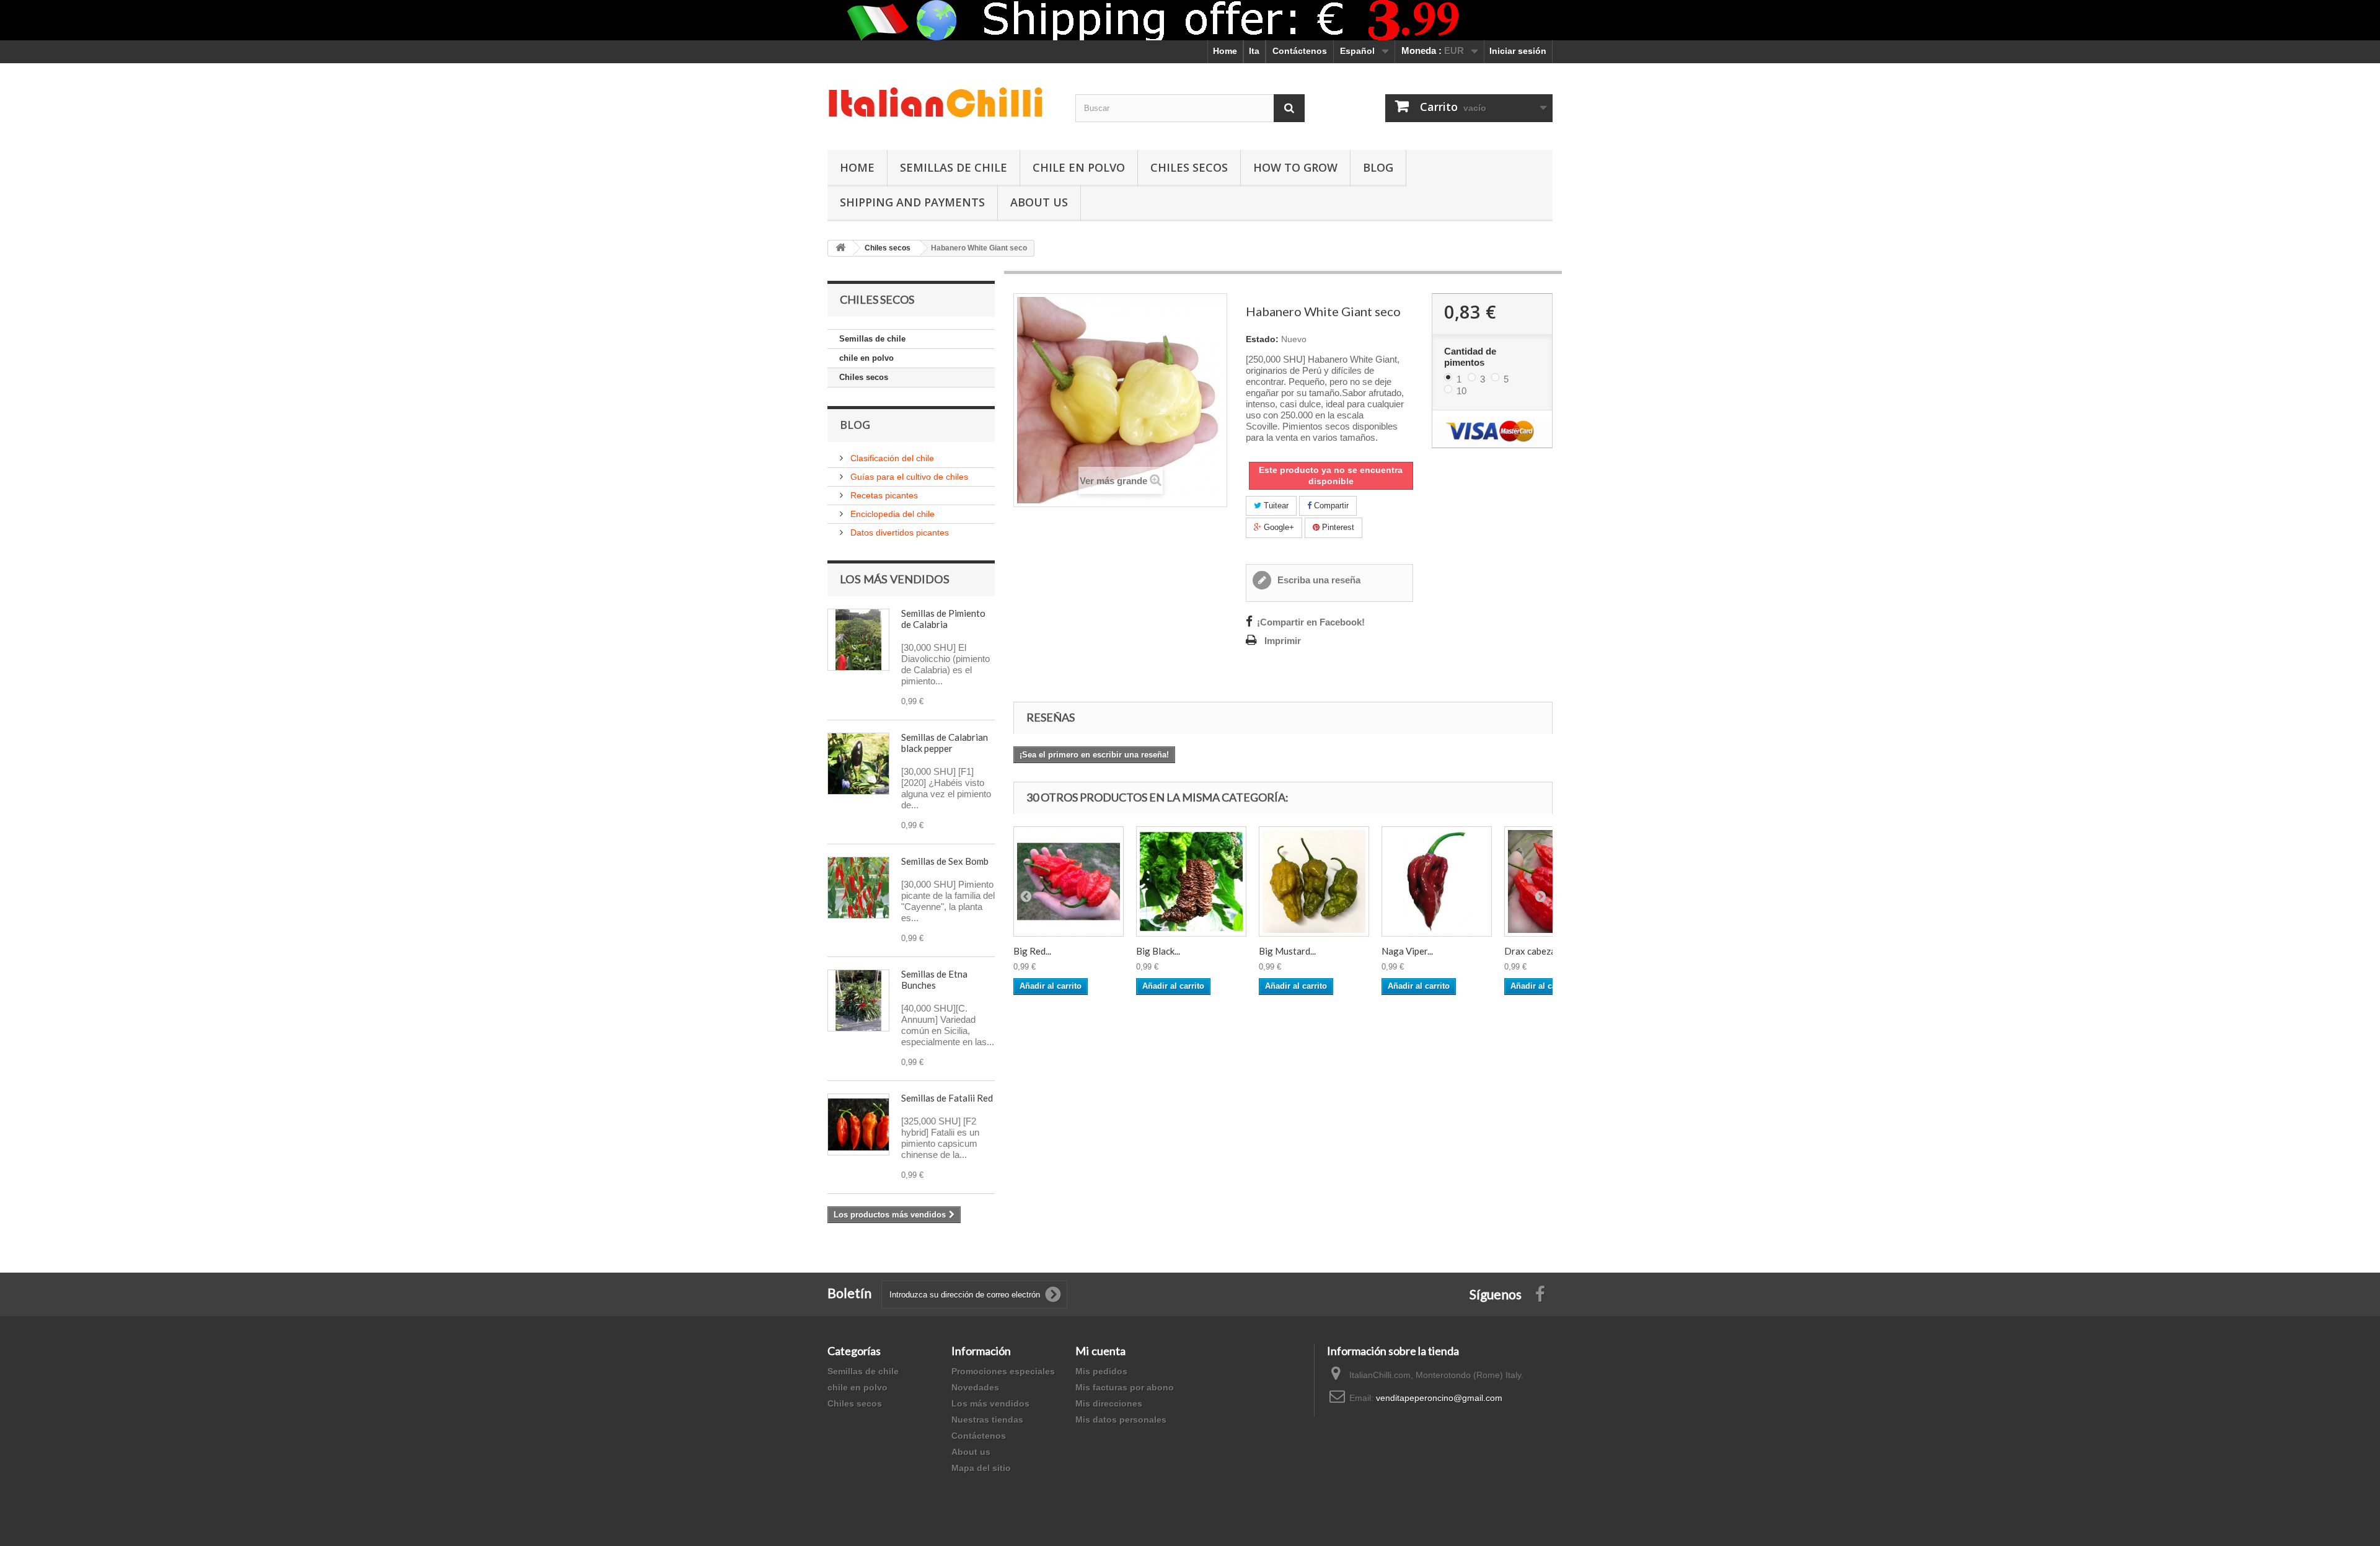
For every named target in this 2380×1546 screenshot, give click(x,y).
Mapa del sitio (981, 1468)
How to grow (1295, 167)
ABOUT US (1039, 202)
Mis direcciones (1109, 1403)
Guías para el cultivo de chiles (908, 477)
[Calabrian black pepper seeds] (858, 764)
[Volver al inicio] (840, 248)
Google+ (1278, 527)
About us (971, 1452)
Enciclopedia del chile (891, 514)
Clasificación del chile (891, 458)
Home (1225, 51)
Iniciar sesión (1518, 51)
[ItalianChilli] (942, 104)
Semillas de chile (954, 167)
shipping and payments (912, 202)
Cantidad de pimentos (1470, 357)
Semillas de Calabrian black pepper (945, 743)
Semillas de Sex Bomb (945, 861)
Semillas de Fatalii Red (947, 1098)
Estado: (1262, 339)
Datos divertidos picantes (898, 532)
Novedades (975, 1387)
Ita (1254, 51)
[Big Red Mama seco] (1069, 881)
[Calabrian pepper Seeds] (858, 640)
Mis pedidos (1101, 1371)
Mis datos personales (1121, 1420)
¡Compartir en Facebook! (1311, 622)
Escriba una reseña (1318, 580)
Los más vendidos (895, 579)
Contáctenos (1300, 51)
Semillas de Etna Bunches (934, 979)
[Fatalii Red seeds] (858, 1124)
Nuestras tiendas (987, 1420)
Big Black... (1158, 951)
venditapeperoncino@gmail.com (1439, 1398)
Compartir (1330, 506)
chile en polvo (1079, 167)
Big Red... (1032, 951)
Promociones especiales (1003, 1371)
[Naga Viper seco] (1437, 881)
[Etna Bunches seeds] (858, 1000)
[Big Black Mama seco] (1191, 881)
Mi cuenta (1100, 1351)
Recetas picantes (883, 495)
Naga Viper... (1407, 951)
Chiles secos (1189, 167)
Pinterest (1337, 527)
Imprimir (1283, 641)
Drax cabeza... (1533, 951)
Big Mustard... (1287, 951)
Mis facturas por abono (1125, 1387)
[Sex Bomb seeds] (858, 888)
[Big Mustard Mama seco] (1314, 881)
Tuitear (1275, 506)
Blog (1378, 167)
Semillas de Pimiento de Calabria (943, 619)
